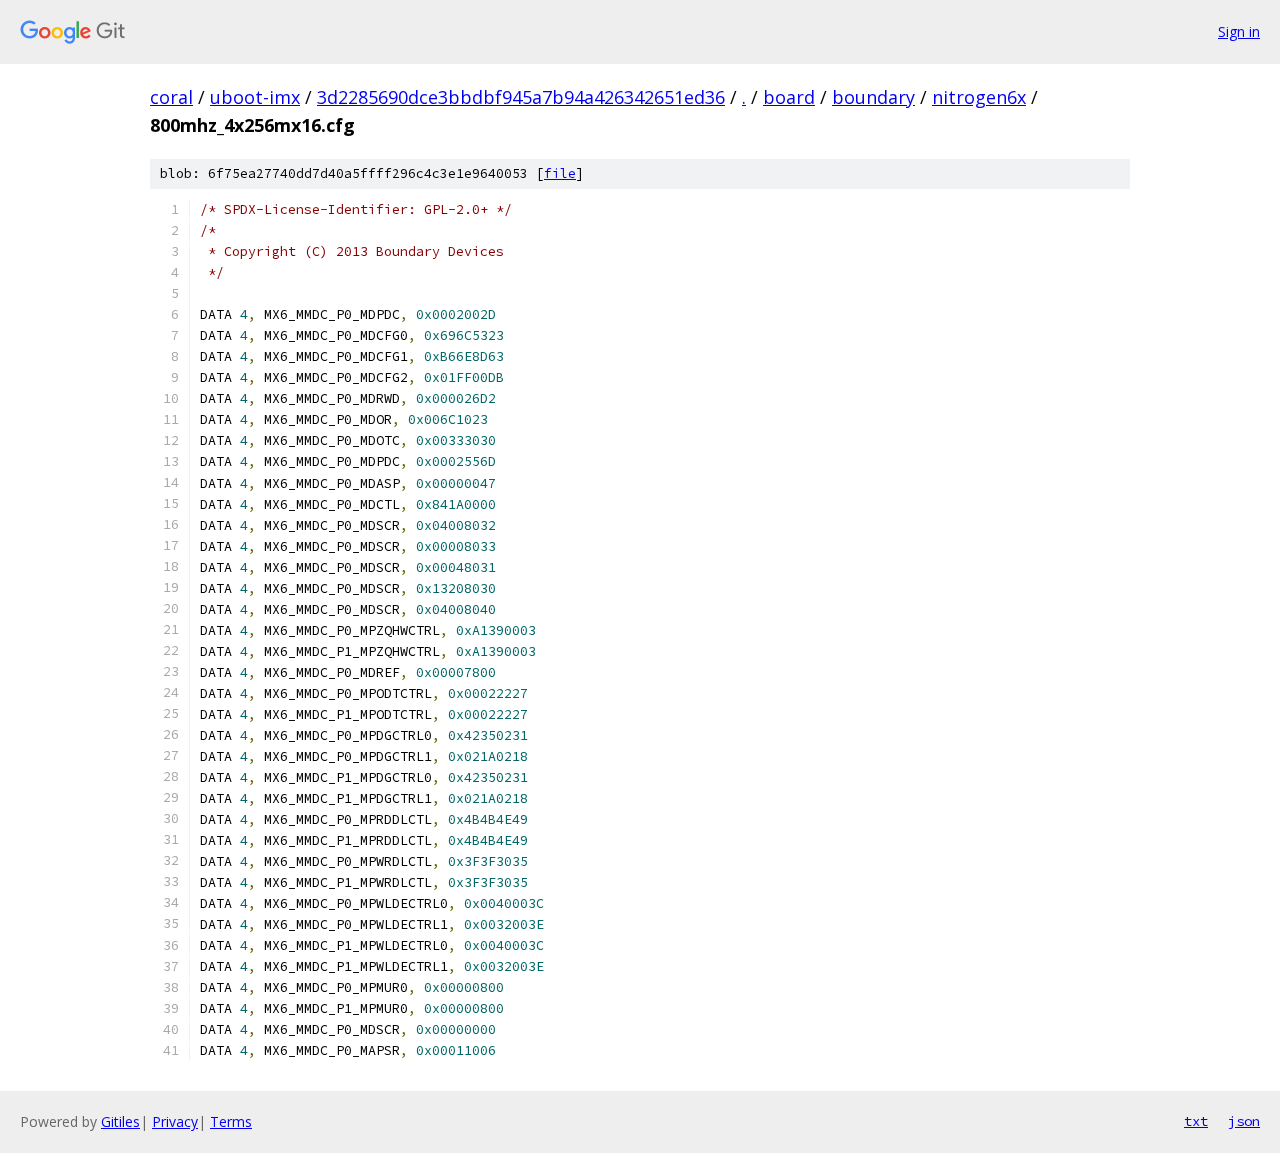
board (789, 97)
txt (1196, 1121)
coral (171, 97)
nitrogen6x (979, 97)
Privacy (175, 1121)
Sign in (1239, 31)
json (1244, 1121)
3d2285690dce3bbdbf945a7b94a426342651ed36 (521, 97)
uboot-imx (255, 97)
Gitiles (120, 1121)
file (560, 173)
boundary (873, 97)
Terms (231, 1121)
